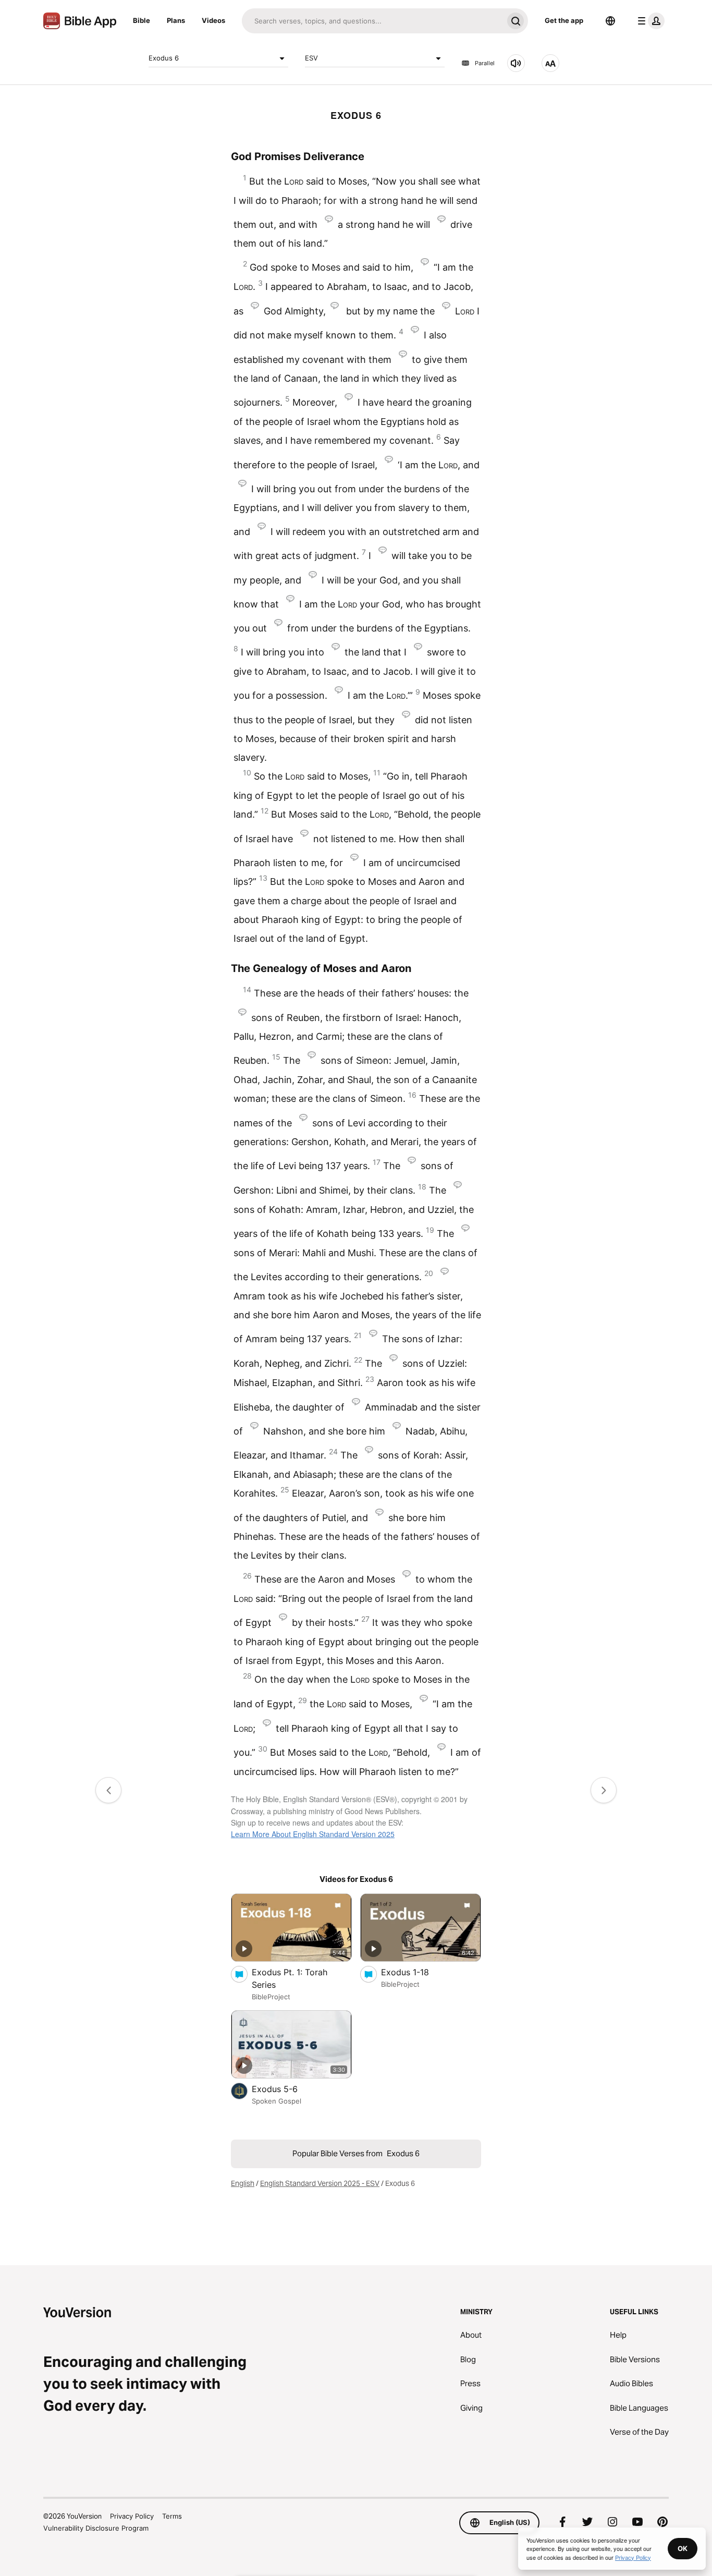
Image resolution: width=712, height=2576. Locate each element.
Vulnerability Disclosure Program (96, 2528)
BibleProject (271, 1997)
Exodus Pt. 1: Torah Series (290, 1978)
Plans (176, 20)
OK (683, 2548)
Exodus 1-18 (416, 1972)
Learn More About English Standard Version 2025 (313, 1834)
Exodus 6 (164, 58)
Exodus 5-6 (286, 2089)
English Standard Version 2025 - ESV (320, 2183)
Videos (213, 20)
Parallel (485, 63)
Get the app (564, 20)
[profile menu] (649, 21)
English (243, 2183)
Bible (142, 20)
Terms (172, 2516)
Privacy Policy (132, 2516)
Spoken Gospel (277, 2101)
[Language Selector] (610, 21)
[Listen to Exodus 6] (516, 63)
